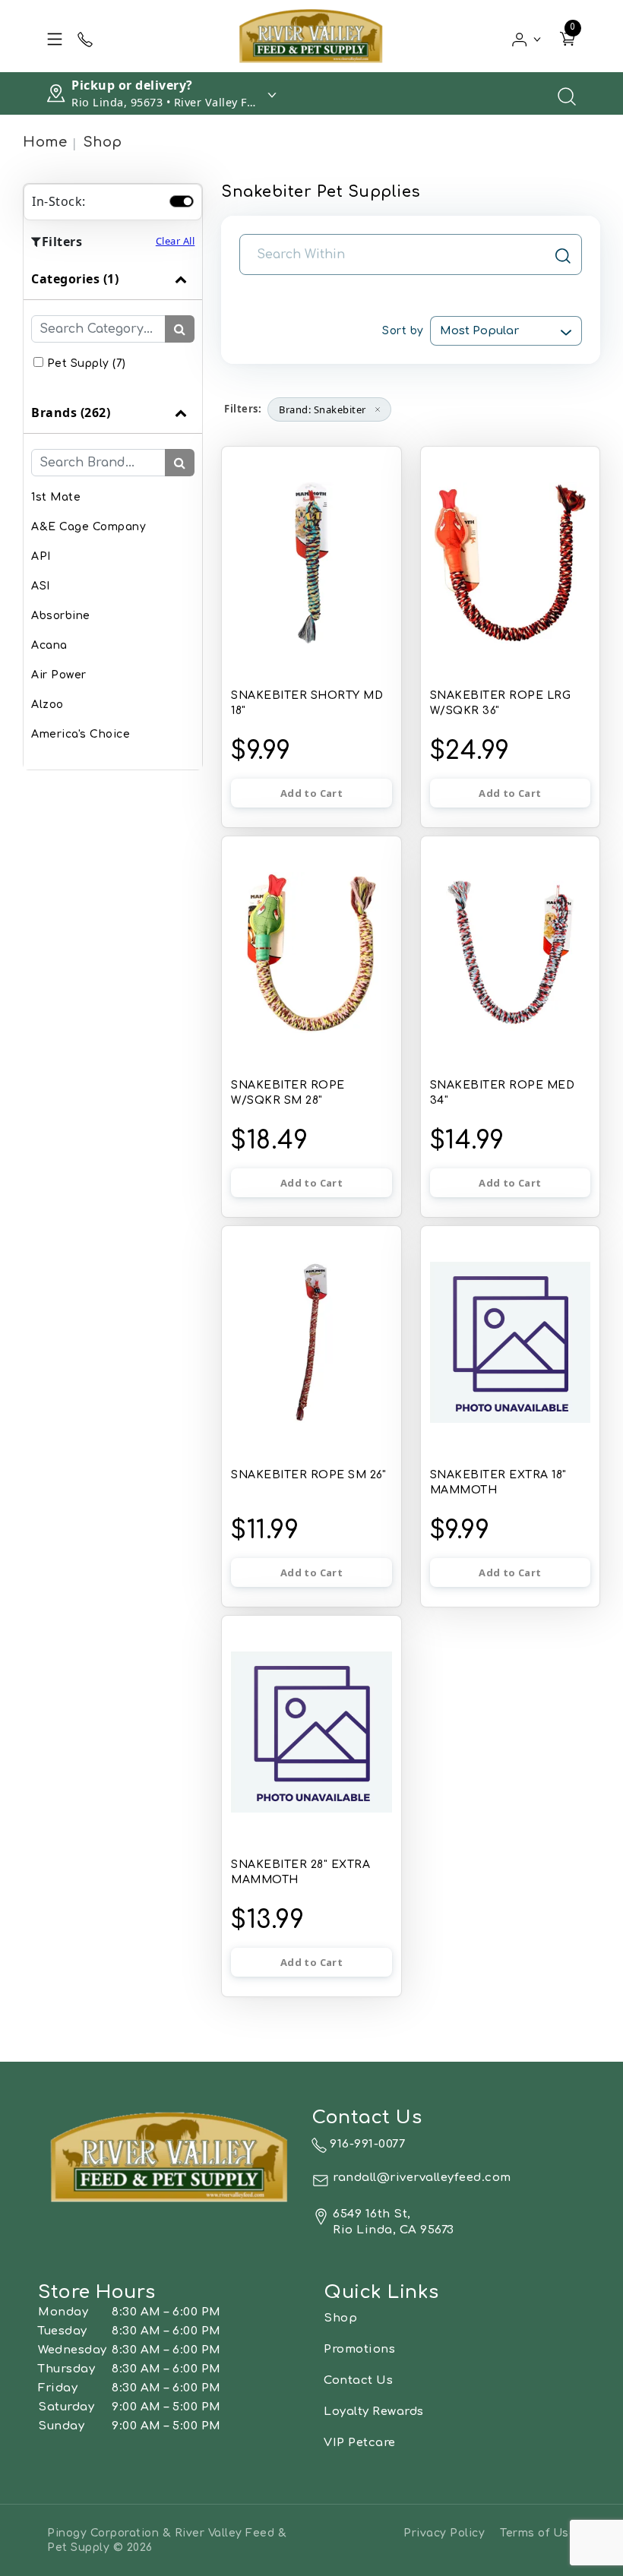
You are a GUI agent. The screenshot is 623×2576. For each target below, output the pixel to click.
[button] (527, 36)
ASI (41, 586)
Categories (75, 279)
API (41, 556)
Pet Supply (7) (87, 363)
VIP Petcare (360, 2443)
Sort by (403, 331)
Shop (103, 142)
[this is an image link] (170, 2156)
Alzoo (47, 705)
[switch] (182, 201)
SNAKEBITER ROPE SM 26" (308, 1475)
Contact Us (358, 2380)
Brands (71, 412)
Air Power (59, 675)
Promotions (359, 2349)
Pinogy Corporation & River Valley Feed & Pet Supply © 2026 (167, 2540)
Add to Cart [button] (311, 793)
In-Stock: (59, 201)
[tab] (113, 325)
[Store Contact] (85, 36)
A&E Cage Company (89, 527)
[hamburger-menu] (55, 36)
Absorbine (61, 616)
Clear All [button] (176, 241)
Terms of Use (538, 2533)
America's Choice (81, 734)
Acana (49, 645)
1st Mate (56, 497)
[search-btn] (180, 329)
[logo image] (311, 36)
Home (45, 142)
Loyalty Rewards (374, 2412)
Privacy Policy (444, 2533)
